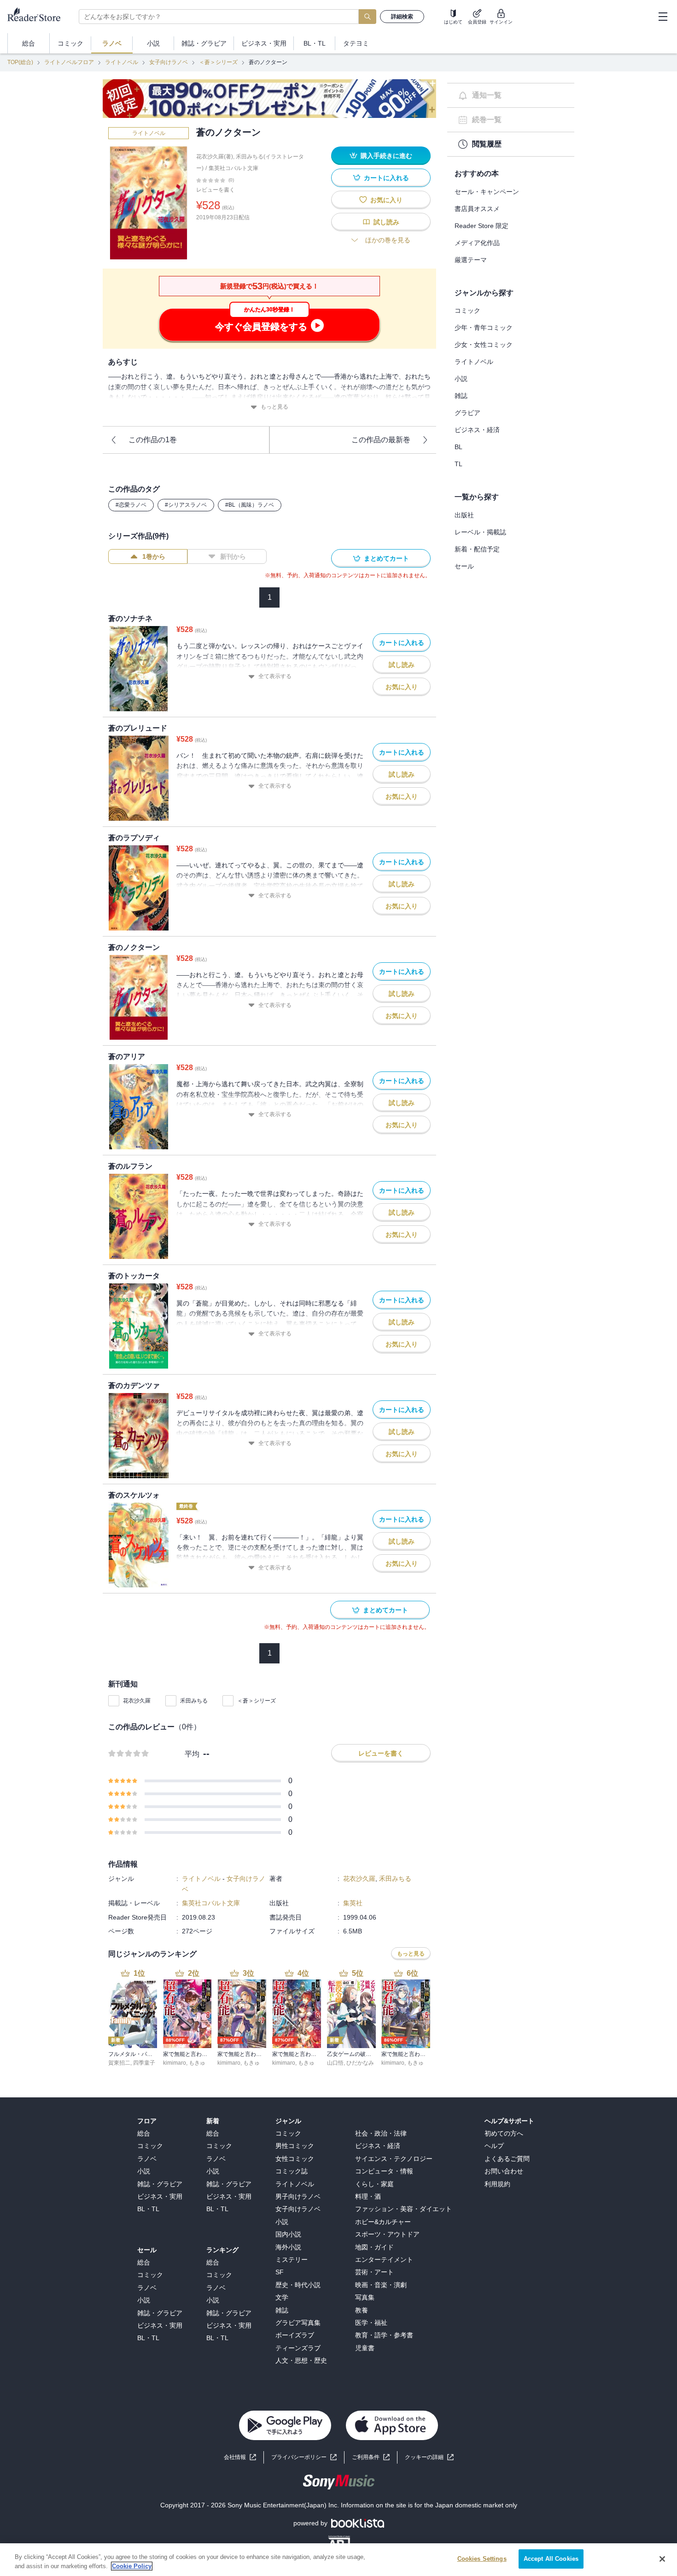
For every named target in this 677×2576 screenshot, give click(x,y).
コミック (467, 310)
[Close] (662, 2559)
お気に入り (386, 200)
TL (458, 464)
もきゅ (197, 2063)
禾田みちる (194, 1701)
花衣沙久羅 (137, 1701)
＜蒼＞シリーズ (218, 62)
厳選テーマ (471, 260)
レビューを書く (216, 190)
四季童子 (144, 2063)
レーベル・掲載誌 (480, 532)
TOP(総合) (20, 62)
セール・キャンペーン (487, 192)
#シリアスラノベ (186, 505)
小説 (461, 379)
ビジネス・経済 (477, 430)
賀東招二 (119, 2063)
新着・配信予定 (477, 549)
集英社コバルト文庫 (233, 168)
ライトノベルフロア (69, 62)
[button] (429, 2457)
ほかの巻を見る (388, 240)
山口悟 (335, 2063)
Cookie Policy (132, 2566)
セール (464, 566)
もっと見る (274, 407)
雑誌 (461, 396)
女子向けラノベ (169, 62)
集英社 (353, 1903)
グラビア (467, 413)
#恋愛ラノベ (131, 505)
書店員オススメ (477, 209)
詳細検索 (402, 17)
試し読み (386, 222)
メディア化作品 (477, 243)
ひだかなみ (360, 2063)
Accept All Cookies (551, 2559)
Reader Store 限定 (481, 226)
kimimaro (175, 2063)
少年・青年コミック (484, 328)
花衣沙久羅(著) (215, 157)
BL (458, 447)
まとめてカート (386, 558)
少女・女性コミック (484, 345)
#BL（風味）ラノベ (250, 505)
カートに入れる (386, 178)
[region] (338, 2560)
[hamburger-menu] (663, 17)
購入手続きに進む (386, 156)
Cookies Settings (482, 2559)
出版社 (464, 515)
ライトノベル (122, 62)
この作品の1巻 (153, 440)
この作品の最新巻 (381, 440)
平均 (192, 1754)
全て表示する (275, 676)
